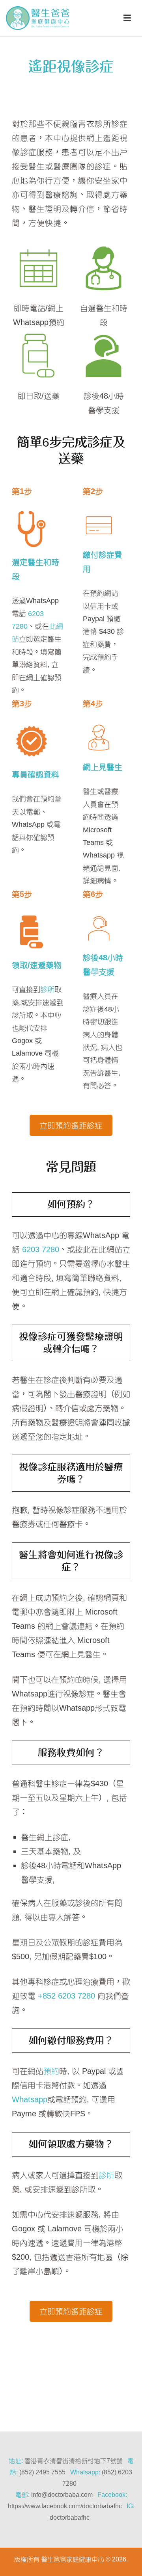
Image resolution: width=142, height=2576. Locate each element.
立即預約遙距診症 (71, 1125)
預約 (51, 2071)
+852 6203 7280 (66, 1996)
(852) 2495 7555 (42, 2472)
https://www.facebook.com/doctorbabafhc (65, 2506)
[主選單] (127, 18)
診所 (47, 989)
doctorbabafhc (70, 2518)
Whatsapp (30, 2099)
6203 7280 (41, 1249)
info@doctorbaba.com (62, 2495)
